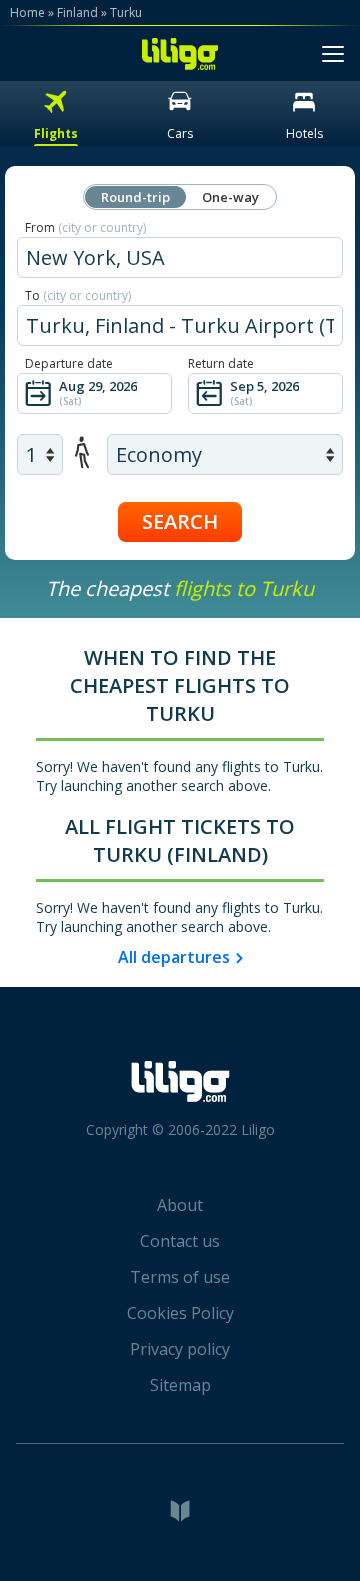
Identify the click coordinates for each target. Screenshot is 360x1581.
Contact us (180, 1241)
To (78, 295)
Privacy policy (180, 1349)
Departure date (69, 363)
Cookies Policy (180, 1313)
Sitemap (180, 1385)
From (85, 227)
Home (27, 12)
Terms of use (180, 1277)
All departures (174, 957)
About (180, 1205)
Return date (221, 363)
